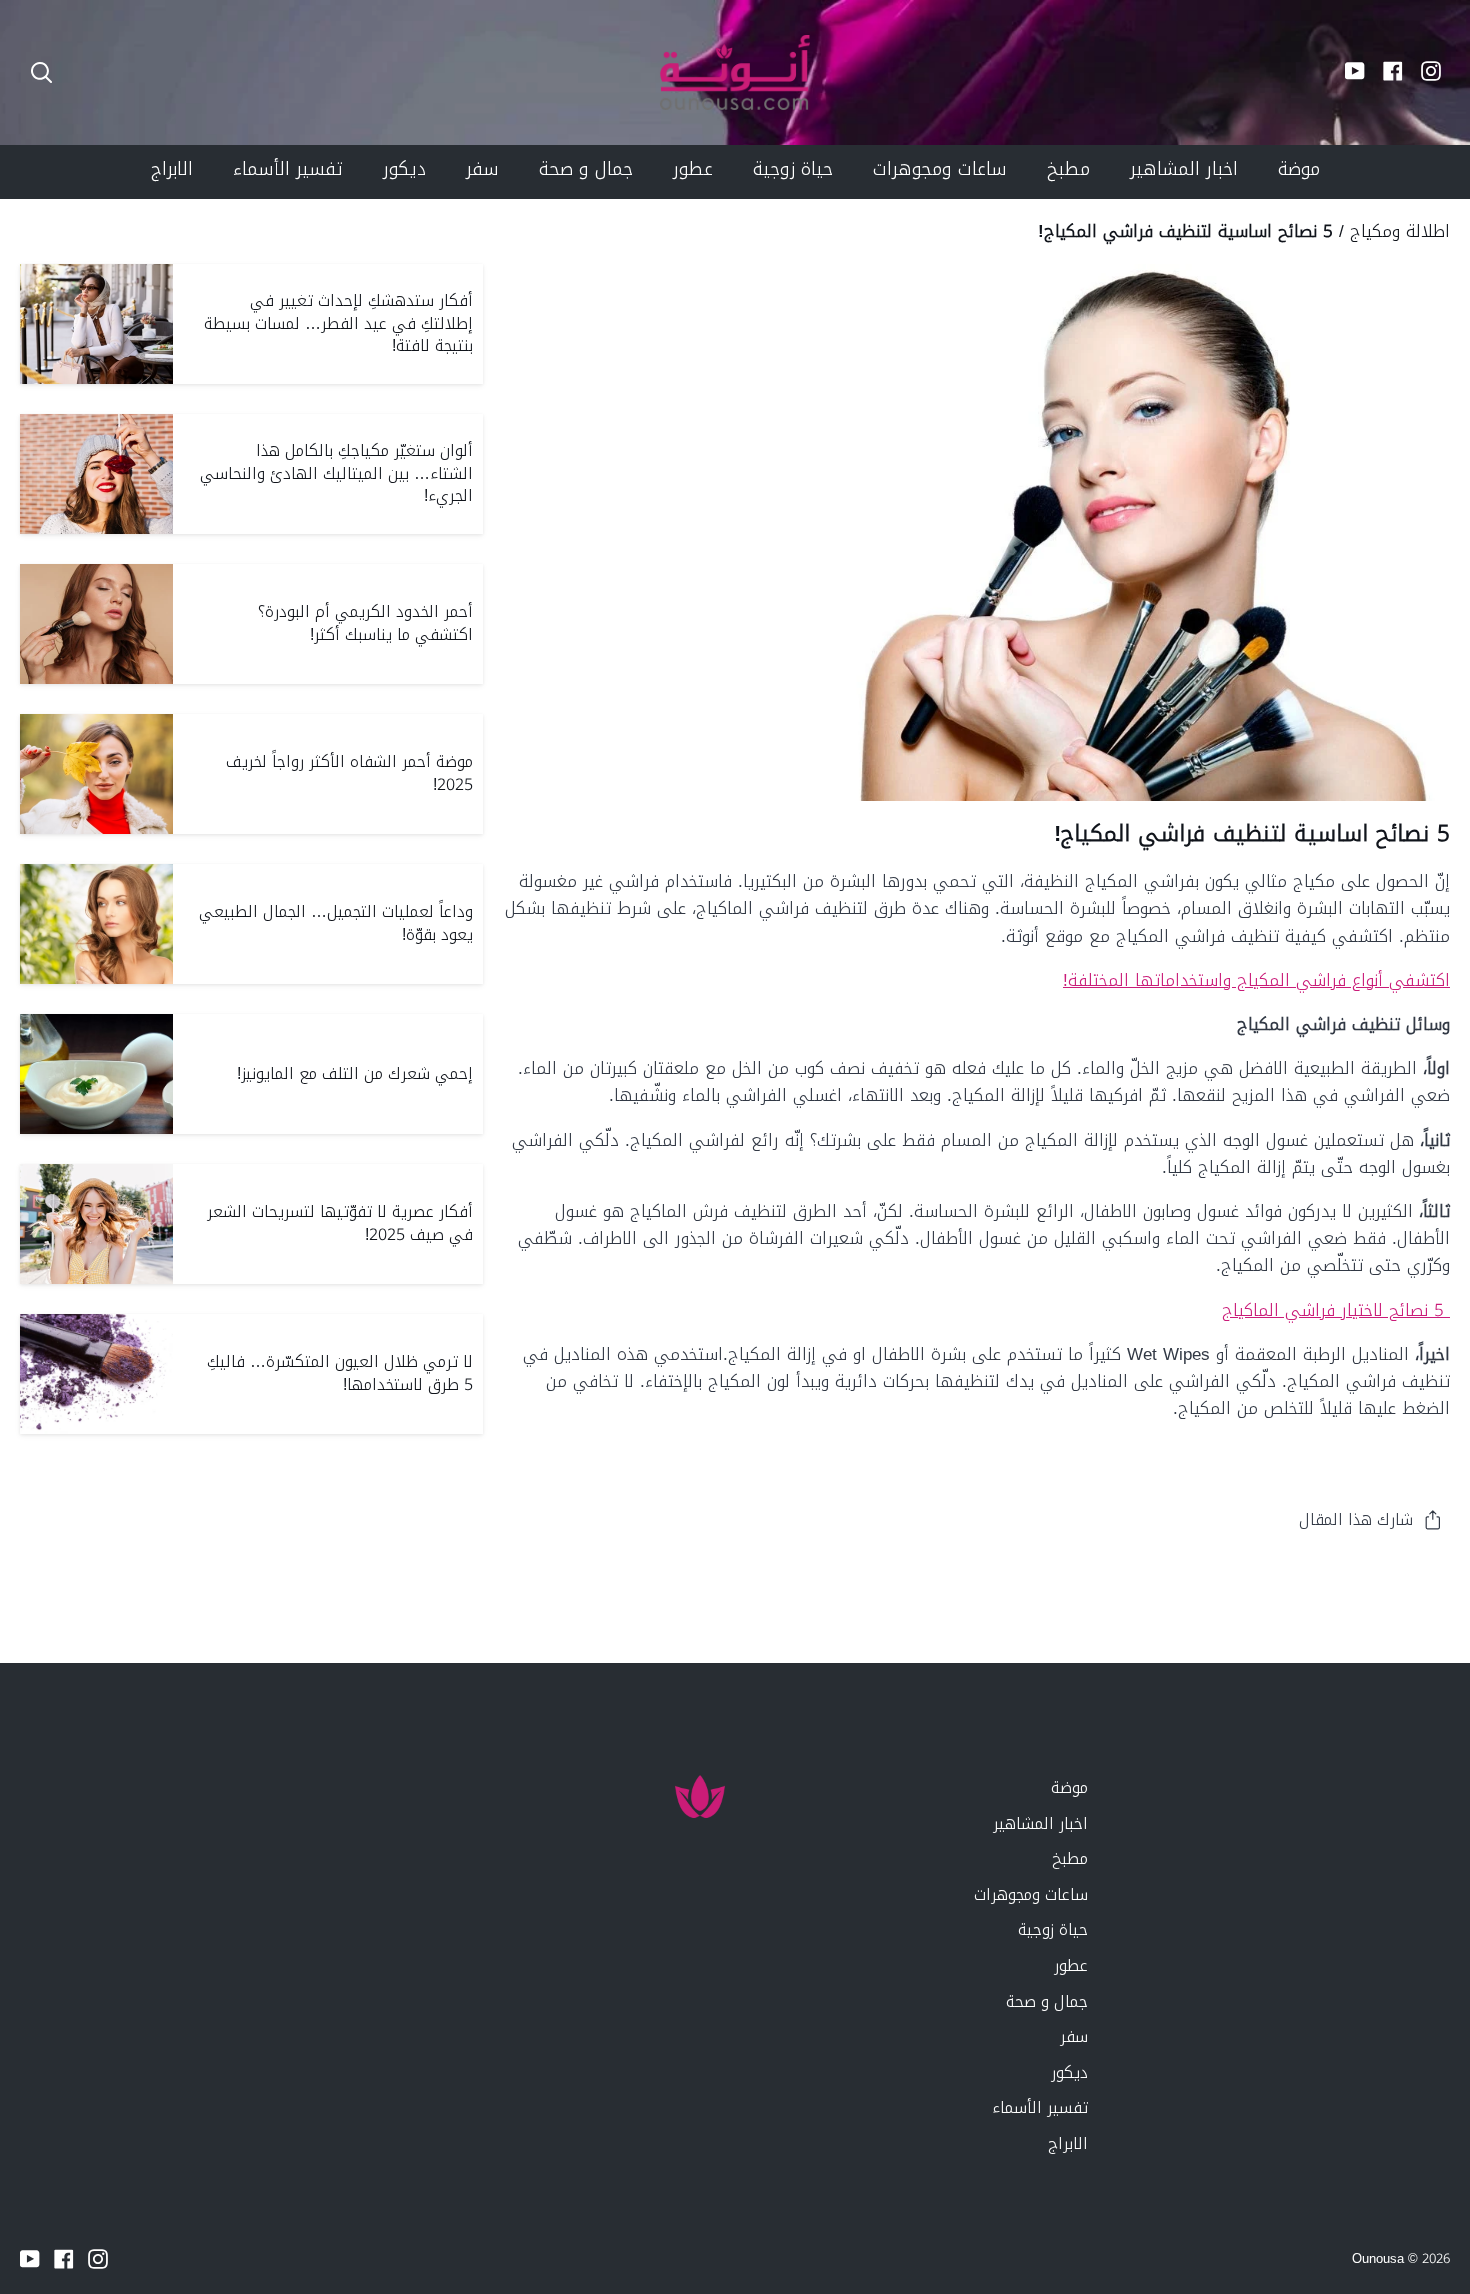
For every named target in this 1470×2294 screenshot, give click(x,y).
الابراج (1068, 2143)
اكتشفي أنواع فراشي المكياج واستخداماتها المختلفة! (1256, 980)
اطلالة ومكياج (1400, 231)
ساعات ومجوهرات (1031, 1894)
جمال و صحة (1047, 2001)
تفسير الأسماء (1040, 2107)
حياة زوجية (1053, 1929)
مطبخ (1070, 1858)
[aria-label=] (41, 72)
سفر (1074, 2036)
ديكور (1069, 2072)
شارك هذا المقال (1356, 1519)
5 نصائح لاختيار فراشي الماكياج (1336, 1310)
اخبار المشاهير (1040, 1823)
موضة (1069, 1787)
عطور (1071, 1965)
